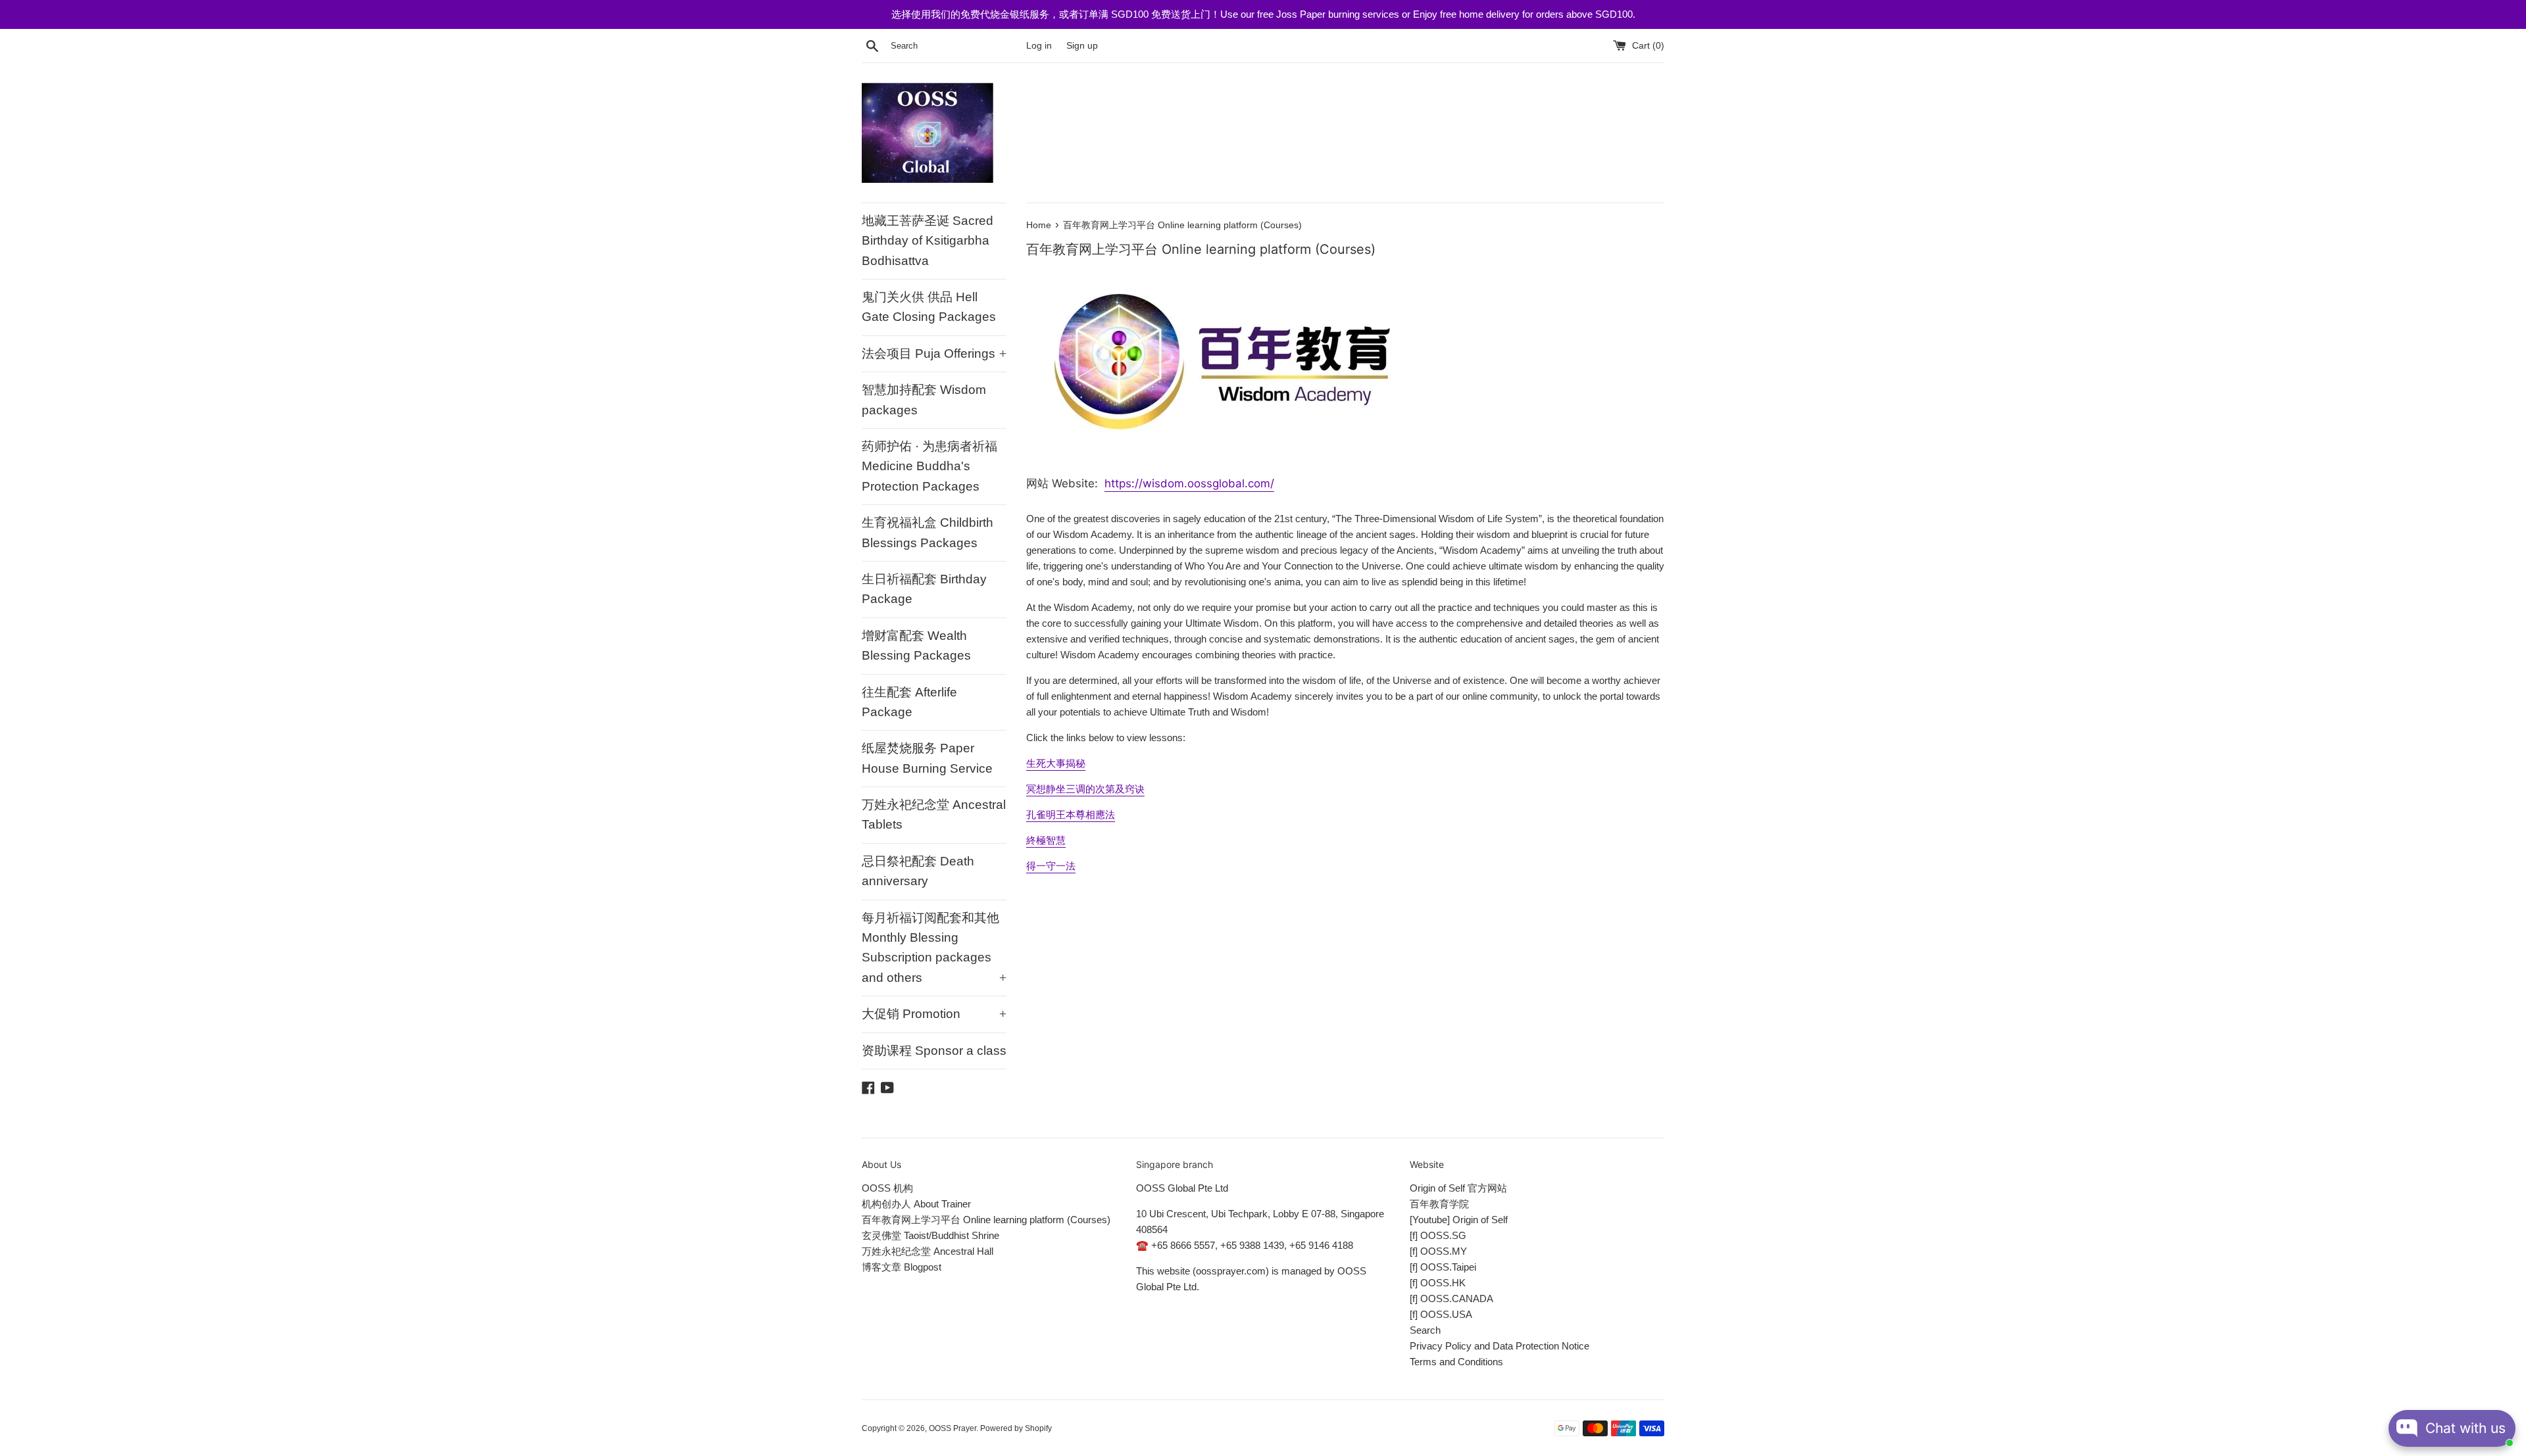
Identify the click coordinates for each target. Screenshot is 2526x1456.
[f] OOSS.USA (1441, 1314)
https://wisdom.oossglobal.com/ (1189, 483)
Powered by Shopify (1016, 1428)
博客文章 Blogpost (902, 1267)
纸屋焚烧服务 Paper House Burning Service (927, 758)
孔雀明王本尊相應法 (1071, 814)
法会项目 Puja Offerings (934, 353)
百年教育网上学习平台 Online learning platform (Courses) (986, 1220)
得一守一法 (1051, 866)
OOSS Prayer (953, 1428)
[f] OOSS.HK (1438, 1283)
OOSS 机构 (887, 1188)
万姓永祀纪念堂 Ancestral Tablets (934, 814)
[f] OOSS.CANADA (1451, 1298)
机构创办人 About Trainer (916, 1204)
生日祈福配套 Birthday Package (924, 589)
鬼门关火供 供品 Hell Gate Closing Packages (929, 307)
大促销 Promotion (934, 1014)
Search (1425, 1330)
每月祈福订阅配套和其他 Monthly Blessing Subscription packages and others (934, 948)
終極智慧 (1046, 840)
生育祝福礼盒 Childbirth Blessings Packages (928, 532)
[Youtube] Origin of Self (1459, 1220)
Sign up (1082, 46)
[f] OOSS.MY (1438, 1251)
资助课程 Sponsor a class (934, 1051)
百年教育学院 (1439, 1204)
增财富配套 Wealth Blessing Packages (916, 645)
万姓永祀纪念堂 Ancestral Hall (928, 1251)
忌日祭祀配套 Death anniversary (918, 871)
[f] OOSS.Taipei (1443, 1267)
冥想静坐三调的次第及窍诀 (1085, 789)
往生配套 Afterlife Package (909, 702)
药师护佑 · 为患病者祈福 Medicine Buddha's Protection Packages (929, 466)
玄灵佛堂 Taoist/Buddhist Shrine (930, 1235)
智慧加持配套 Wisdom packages (924, 400)
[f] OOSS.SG (1438, 1235)
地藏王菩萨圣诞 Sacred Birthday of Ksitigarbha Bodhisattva (928, 241)
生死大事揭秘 (1056, 763)
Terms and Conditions (1456, 1362)
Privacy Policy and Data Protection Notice (1499, 1346)
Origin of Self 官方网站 (1458, 1188)
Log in (1039, 46)
